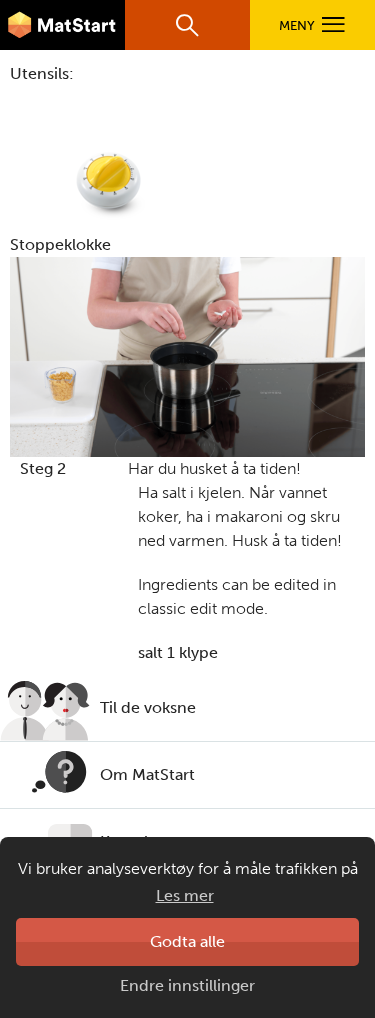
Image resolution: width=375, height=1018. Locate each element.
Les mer (185, 895)
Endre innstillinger (187, 985)
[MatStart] (62, 25)
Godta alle (187, 941)
